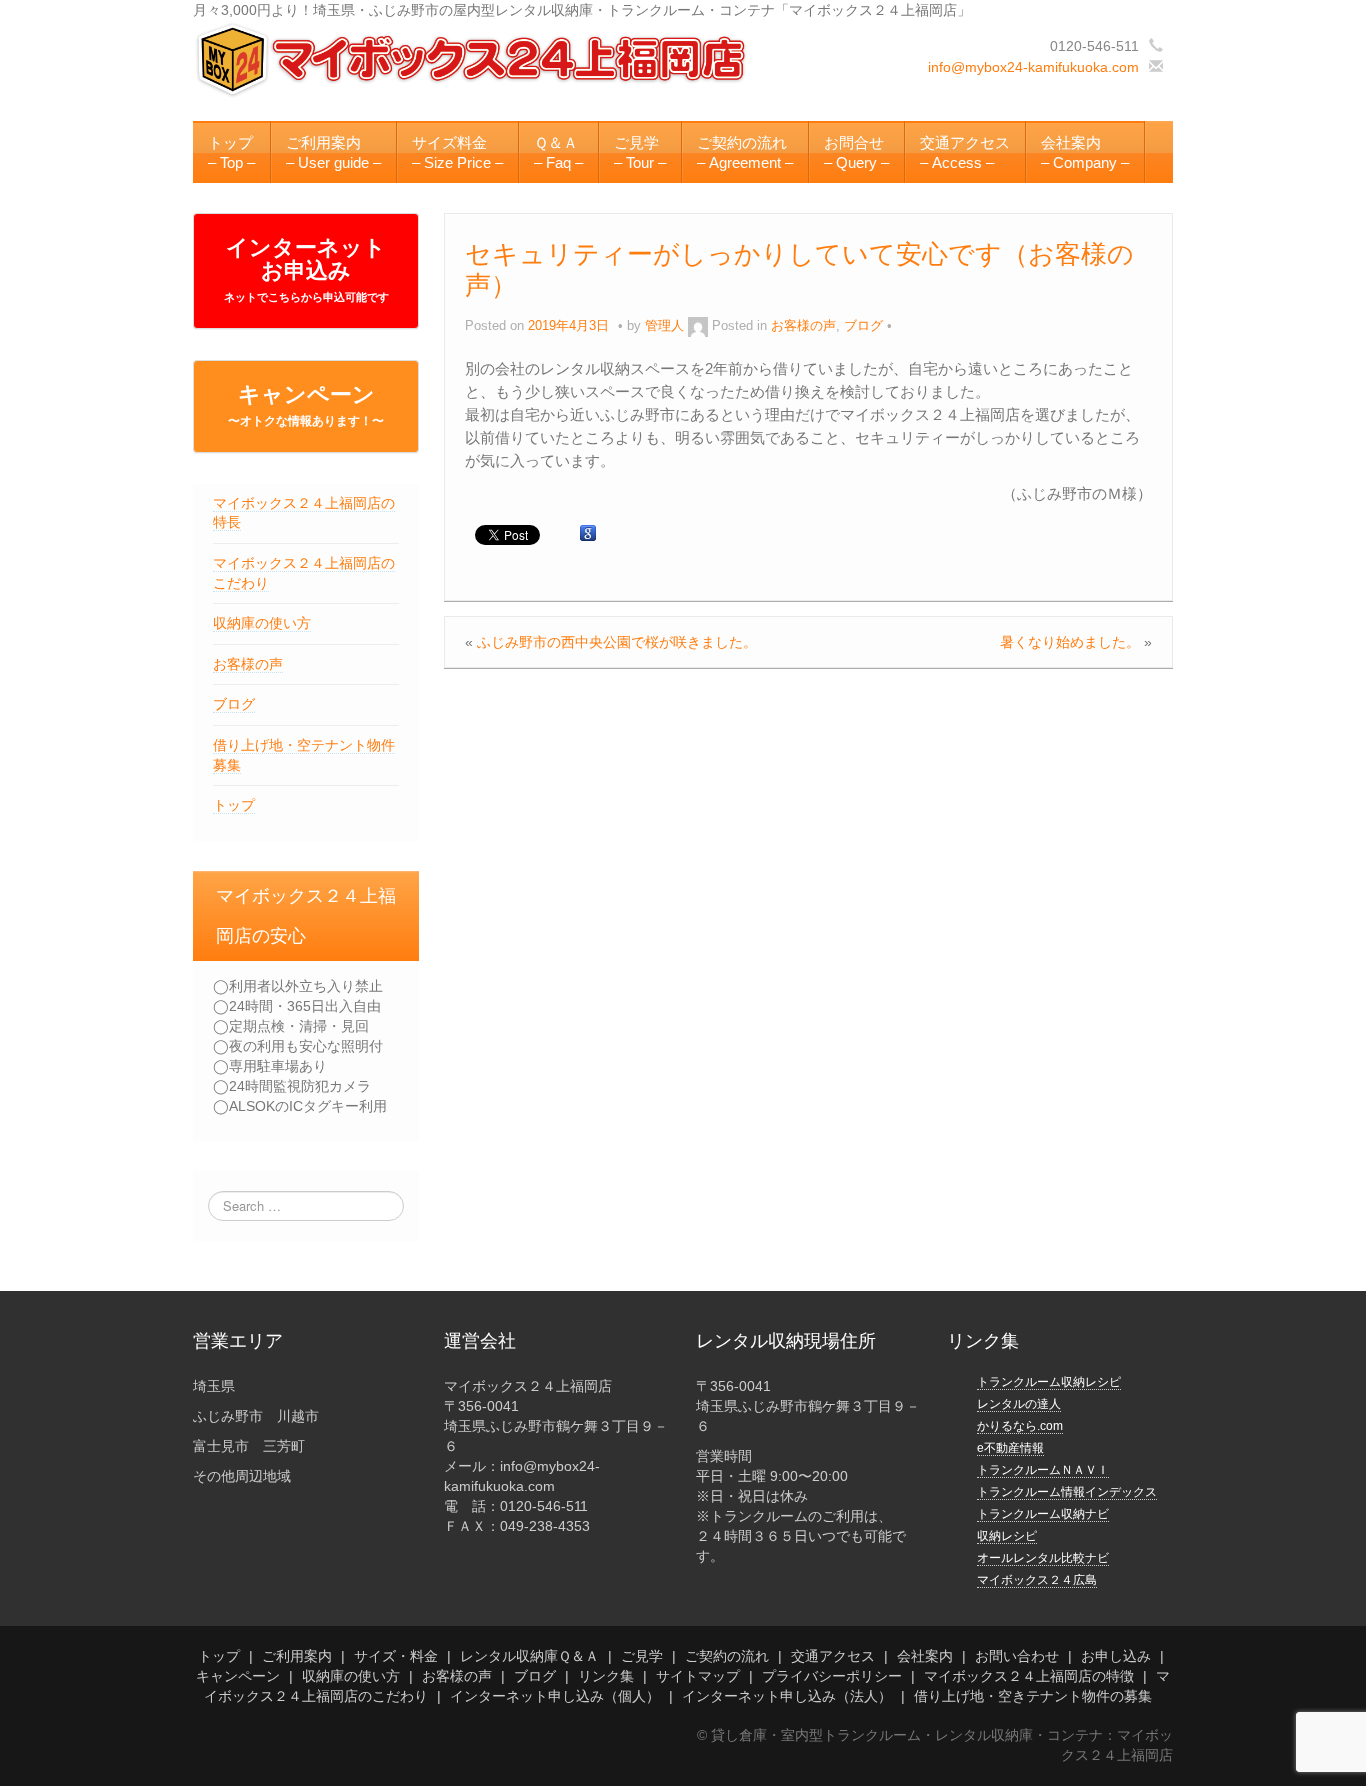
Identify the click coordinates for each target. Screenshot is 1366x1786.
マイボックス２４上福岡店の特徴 (1029, 1676)
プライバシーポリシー (832, 1676)
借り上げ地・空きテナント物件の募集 (1033, 1696)
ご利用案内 (297, 1656)
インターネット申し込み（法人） (787, 1696)
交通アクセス (833, 1656)
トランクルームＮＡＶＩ (1043, 1470)
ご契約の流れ (727, 1656)
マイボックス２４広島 (1037, 1580)
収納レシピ (1007, 1536)
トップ (234, 805)
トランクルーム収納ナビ (1043, 1514)
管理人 (664, 326)
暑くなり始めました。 (1070, 642)
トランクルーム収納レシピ (1049, 1382)
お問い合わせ (1017, 1656)
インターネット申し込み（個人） (555, 1696)
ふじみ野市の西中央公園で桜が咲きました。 (617, 642)
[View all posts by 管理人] (698, 326)
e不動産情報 (1010, 1448)
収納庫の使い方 (262, 623)
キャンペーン (306, 405)
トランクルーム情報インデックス (1067, 1492)
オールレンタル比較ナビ (1043, 1558)
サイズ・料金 (396, 1656)
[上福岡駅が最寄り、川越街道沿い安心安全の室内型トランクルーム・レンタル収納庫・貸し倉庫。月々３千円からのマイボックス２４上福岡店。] (473, 59)
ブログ (234, 704)
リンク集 (606, 1676)
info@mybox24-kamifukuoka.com (1033, 67)
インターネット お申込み (306, 269)
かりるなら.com (1020, 1426)
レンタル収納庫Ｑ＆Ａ (529, 1656)
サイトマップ (698, 1676)
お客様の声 (248, 664)
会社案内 (925, 1656)
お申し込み (1116, 1656)
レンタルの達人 (1019, 1404)
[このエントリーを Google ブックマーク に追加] (588, 534)
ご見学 (642, 1656)
